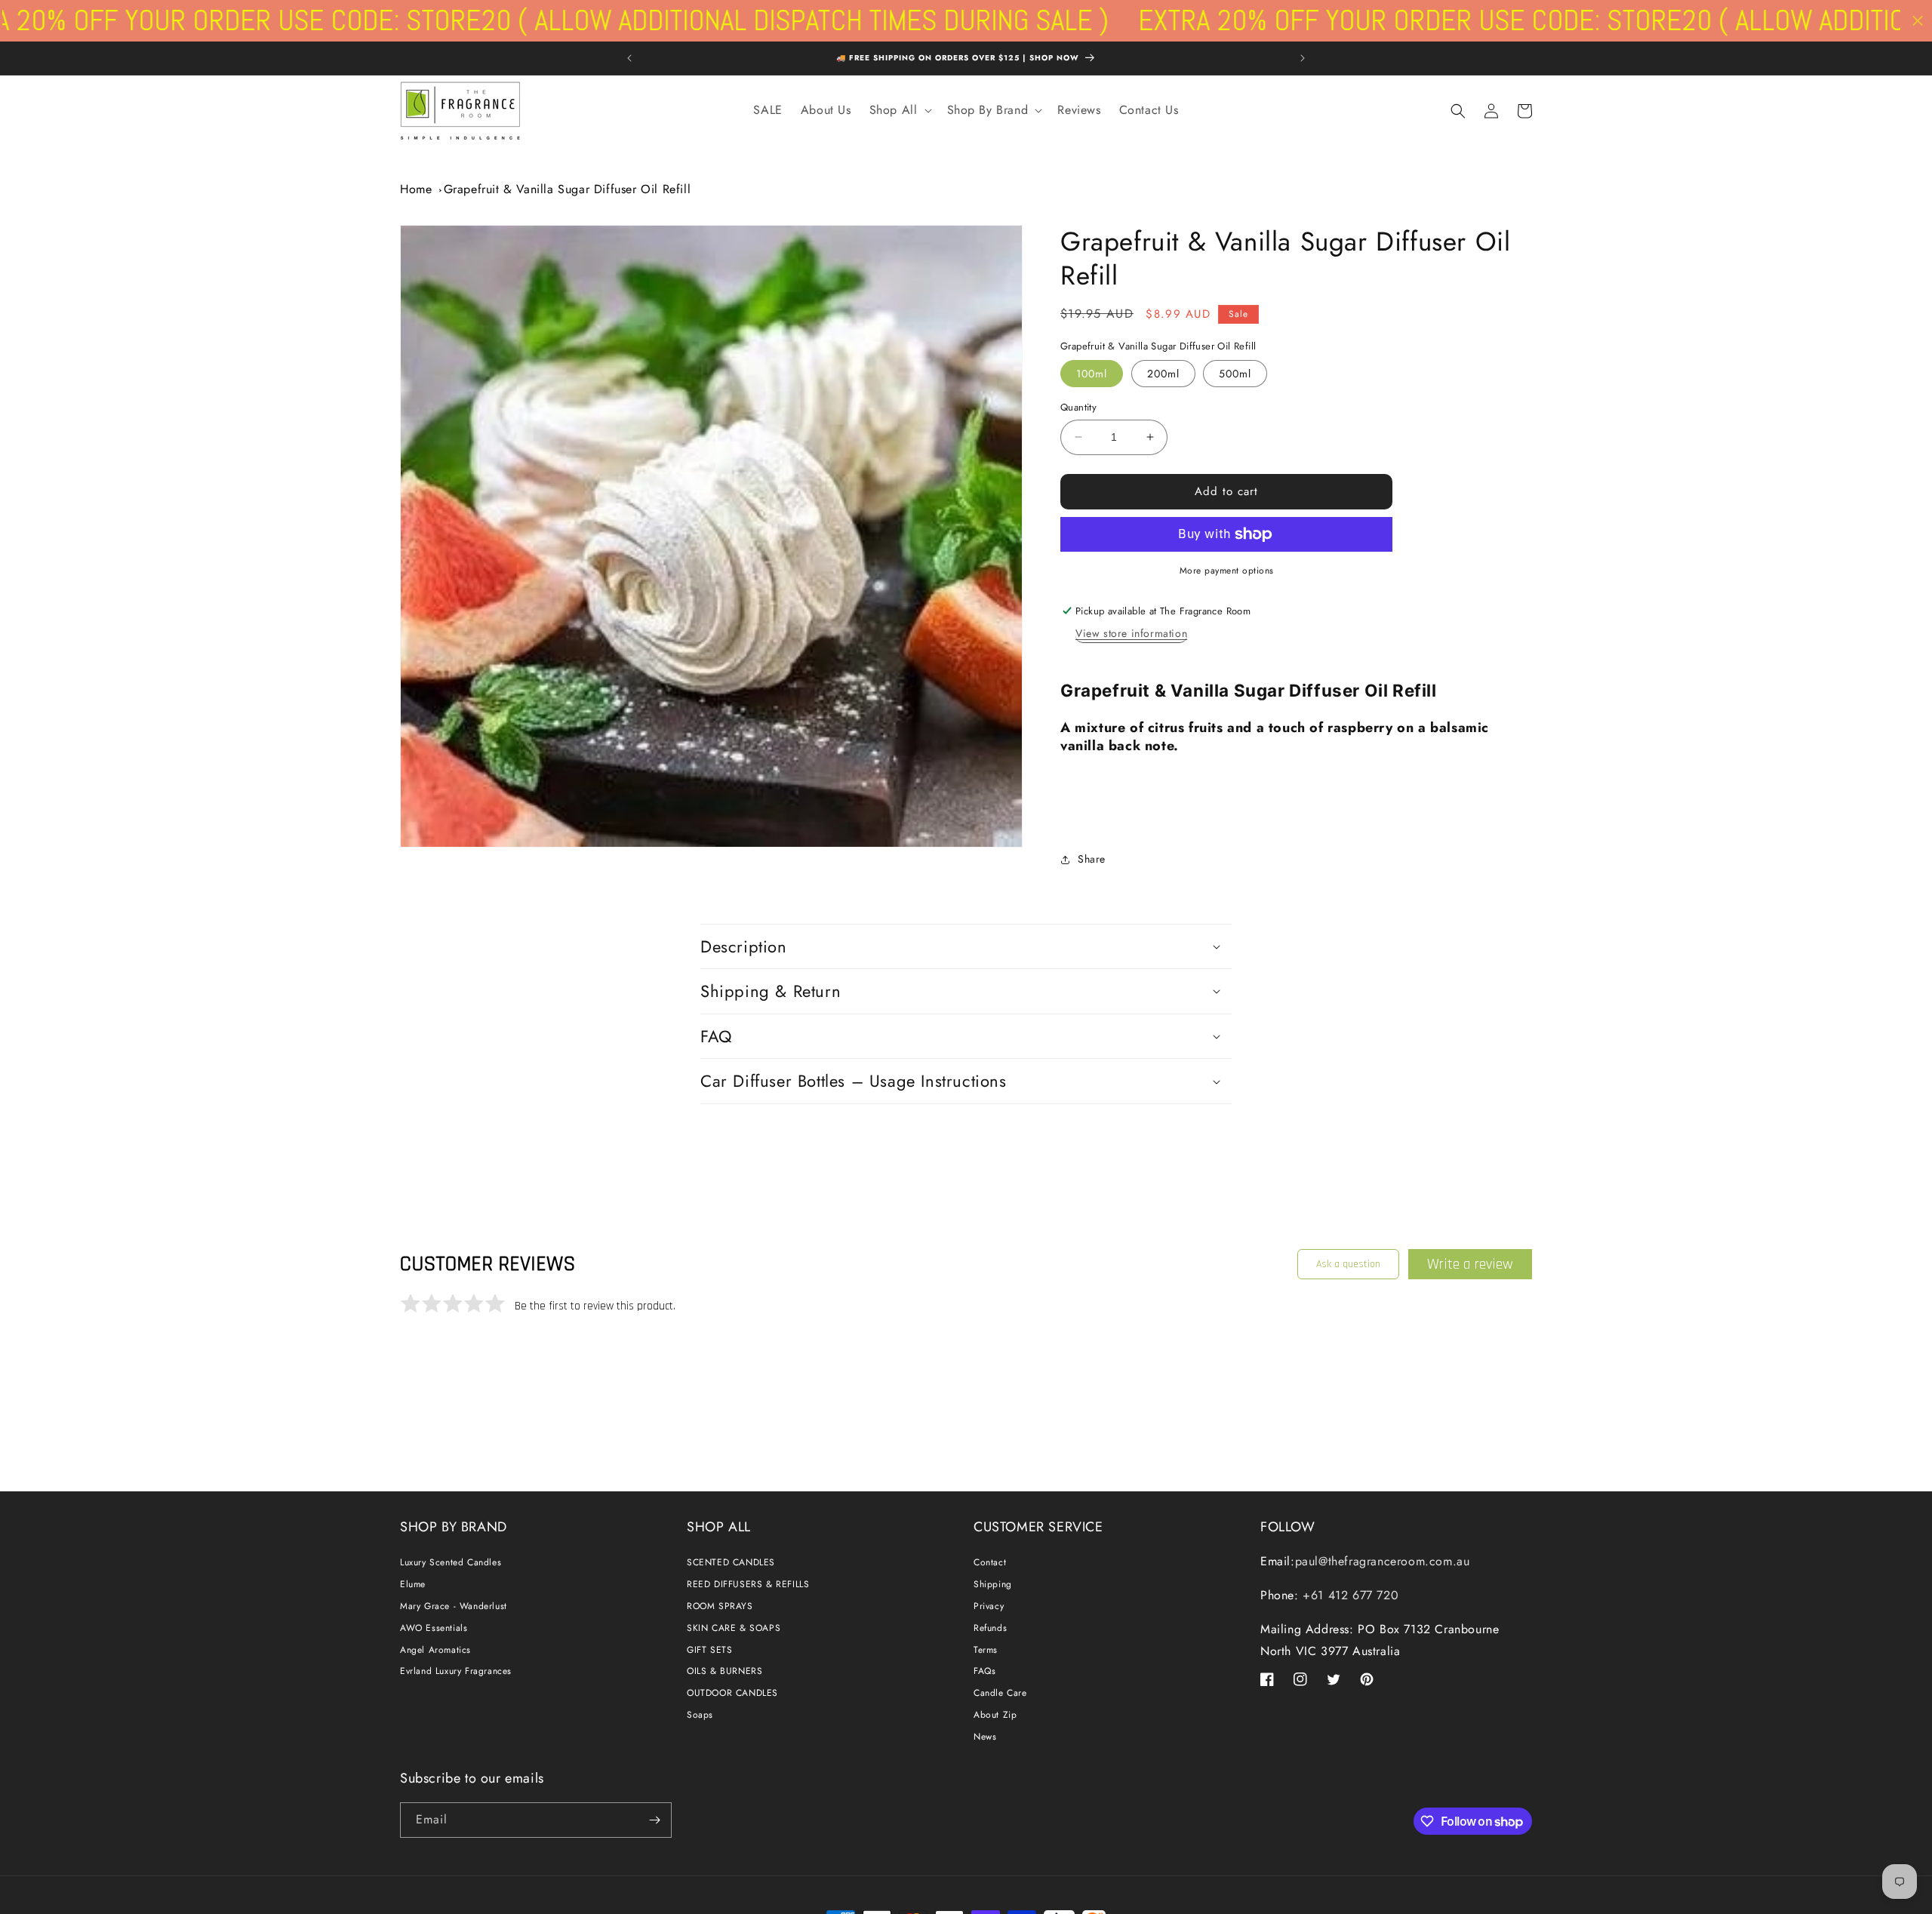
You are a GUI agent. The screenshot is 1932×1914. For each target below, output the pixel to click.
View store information (1131, 633)
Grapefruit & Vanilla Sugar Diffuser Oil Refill (568, 189)
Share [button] (1092, 859)
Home (416, 189)
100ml (1092, 374)
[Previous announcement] (629, 58)
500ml (1235, 374)
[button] (899, 111)
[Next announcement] (1303, 58)
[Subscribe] (654, 1820)
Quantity (1078, 407)
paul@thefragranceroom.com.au (1383, 1561)
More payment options (1227, 571)
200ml (1163, 374)
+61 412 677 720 (1349, 1595)
